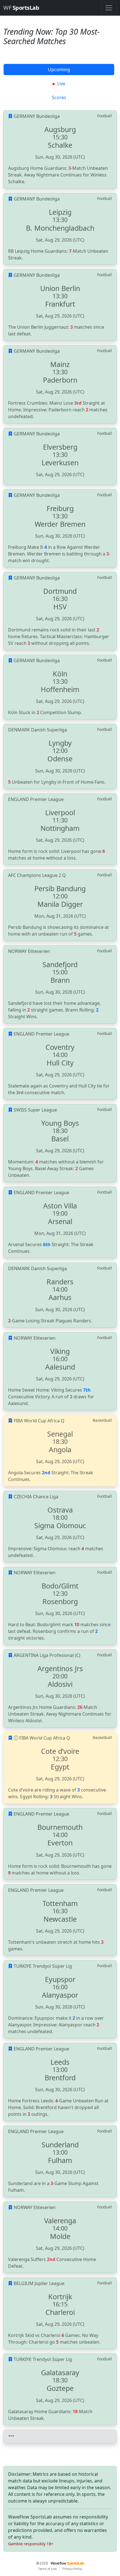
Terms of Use (47, 2569)
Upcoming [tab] (59, 70)
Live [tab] (61, 84)
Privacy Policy (72, 2569)
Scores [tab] (59, 97)
